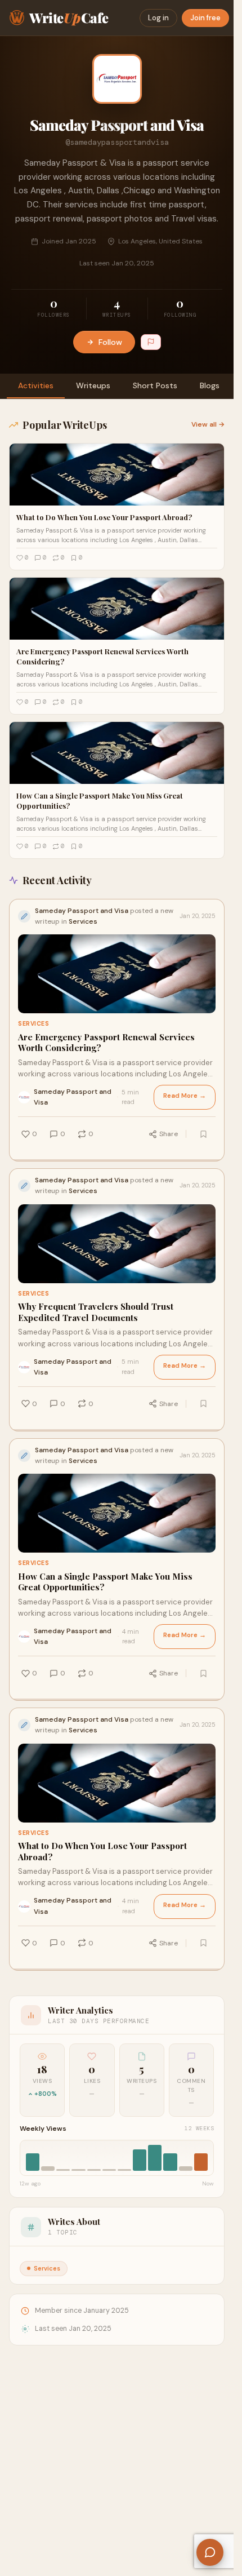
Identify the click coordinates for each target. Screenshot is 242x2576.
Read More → (185, 1096)
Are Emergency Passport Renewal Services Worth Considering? (106, 1043)
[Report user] (151, 342)
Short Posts (155, 385)
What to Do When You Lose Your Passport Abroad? (102, 1852)
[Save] (203, 1134)
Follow (110, 342)
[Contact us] (210, 2552)
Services (33, 1024)
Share (169, 1134)
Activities (36, 385)
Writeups (93, 385)
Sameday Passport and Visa (73, 1097)
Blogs (210, 385)
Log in (158, 18)
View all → (208, 424)
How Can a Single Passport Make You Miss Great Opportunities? (105, 1582)
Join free (205, 18)
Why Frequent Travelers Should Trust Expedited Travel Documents (96, 1312)
